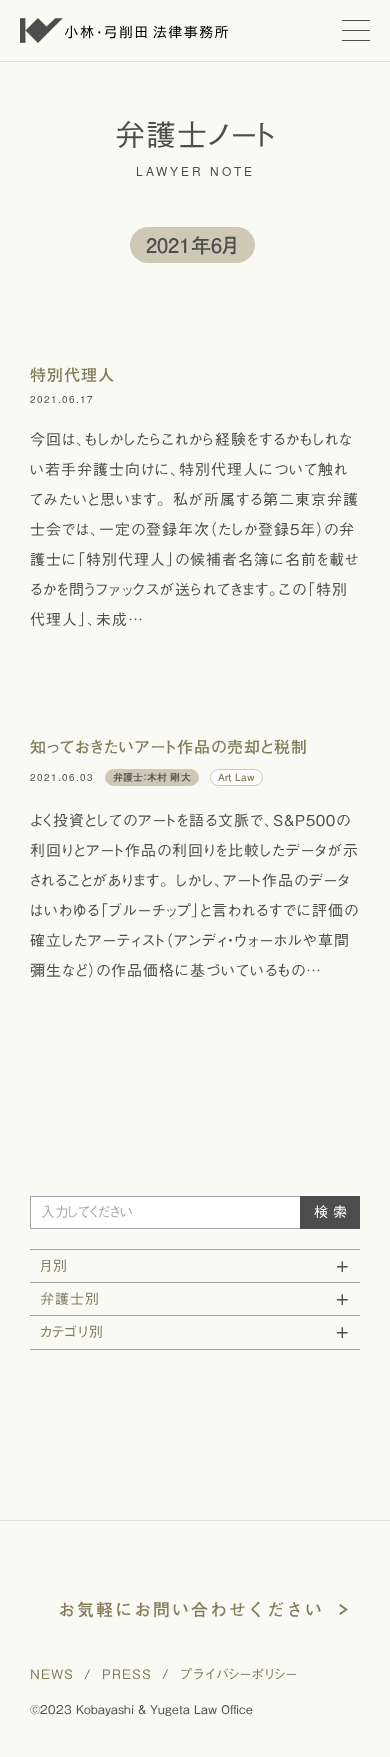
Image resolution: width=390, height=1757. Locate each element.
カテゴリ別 (72, 1332)
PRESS (127, 1674)
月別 (54, 1266)
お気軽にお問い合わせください (191, 1609)
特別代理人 (72, 375)
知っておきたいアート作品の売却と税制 (169, 747)
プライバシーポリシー (239, 1674)
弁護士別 (70, 1299)
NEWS (52, 1674)
